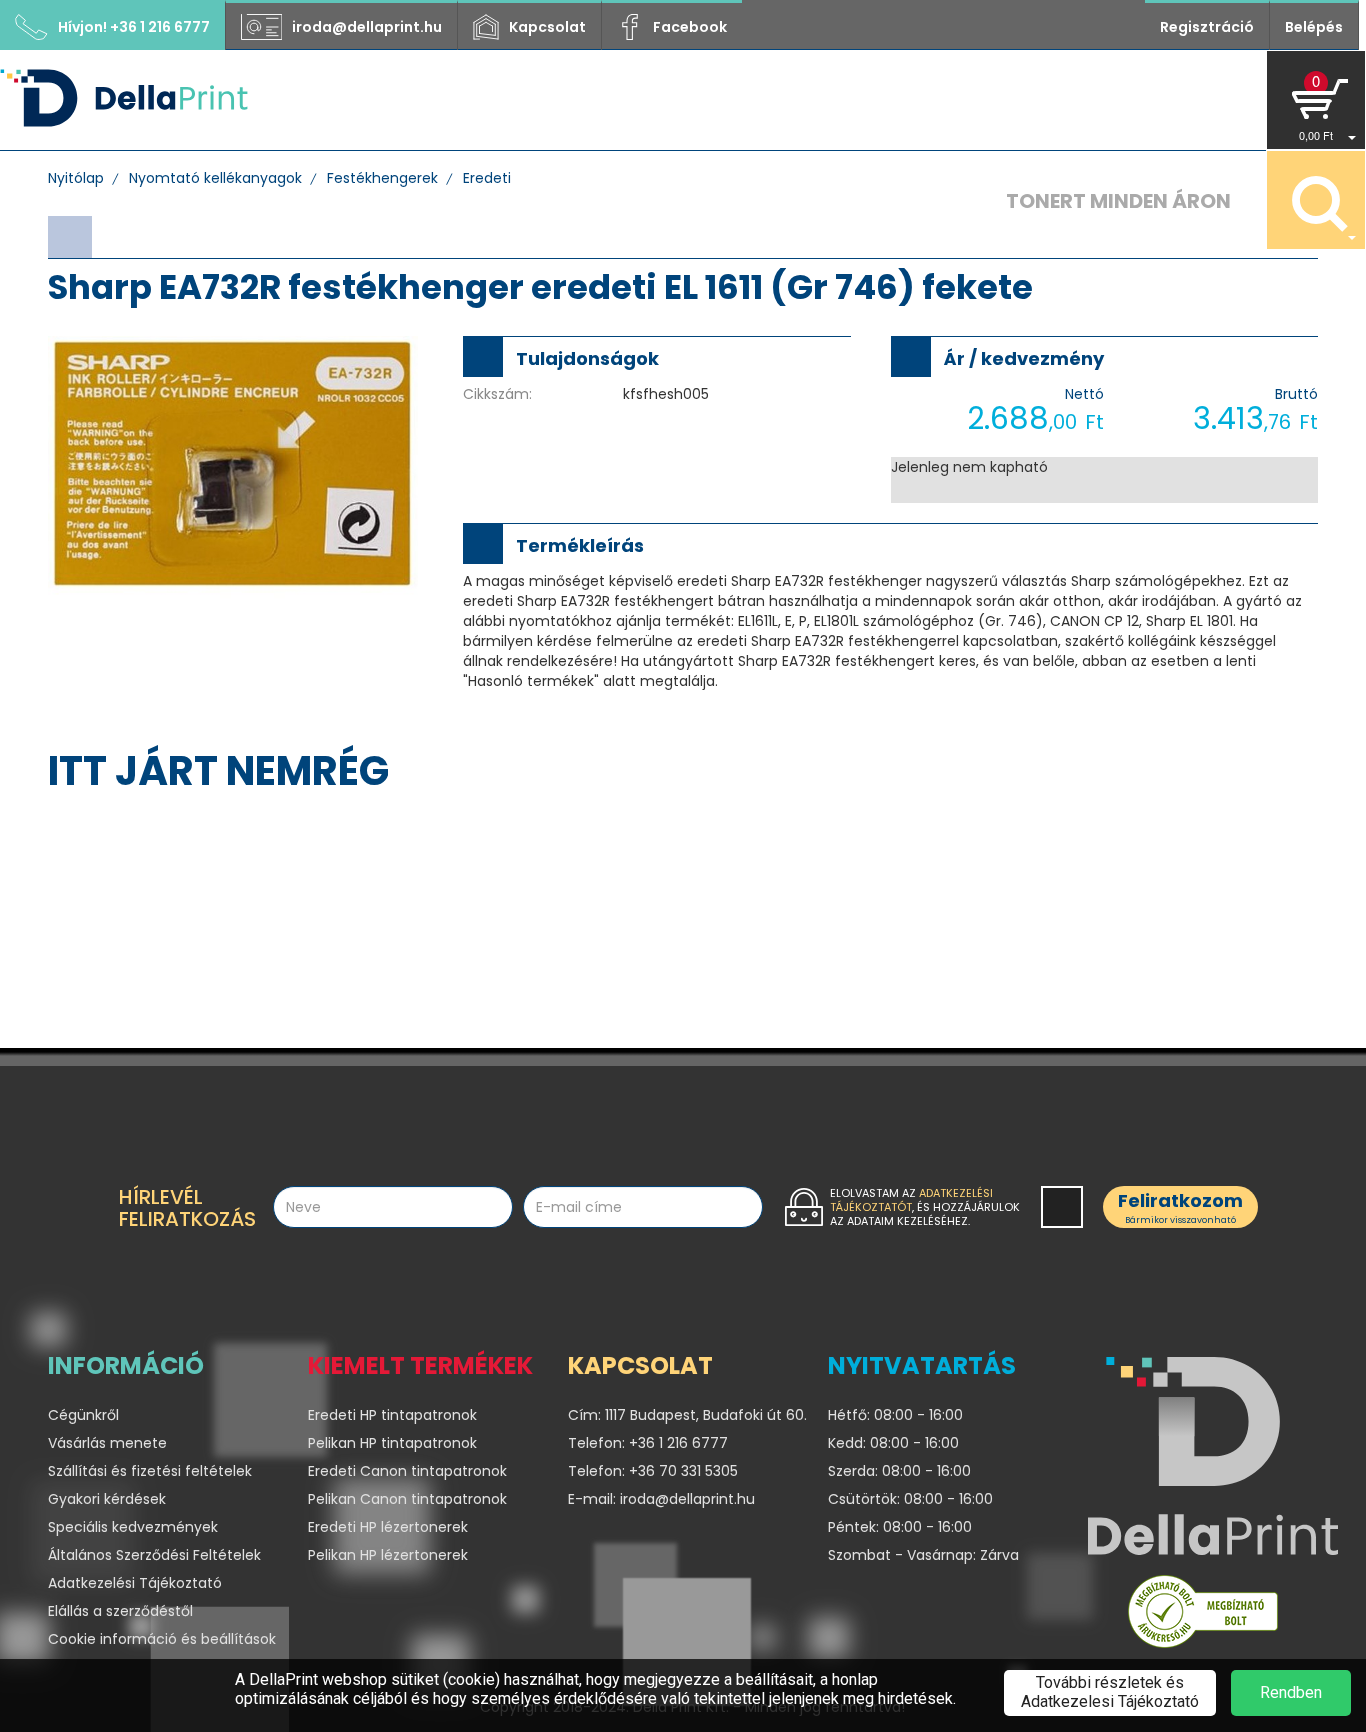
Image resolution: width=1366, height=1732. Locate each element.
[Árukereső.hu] (1203, 1616)
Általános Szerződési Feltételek (154, 1555)
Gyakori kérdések (107, 1499)
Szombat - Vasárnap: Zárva (923, 1555)
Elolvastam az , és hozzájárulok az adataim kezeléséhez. (925, 1207)
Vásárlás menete (107, 1443)
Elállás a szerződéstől (120, 1611)
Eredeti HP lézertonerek (388, 1527)
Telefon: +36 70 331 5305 (653, 1471)
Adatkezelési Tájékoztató (135, 1583)
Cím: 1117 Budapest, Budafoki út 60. (683, 1415)
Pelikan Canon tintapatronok (407, 1499)
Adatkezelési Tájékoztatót (911, 1200)
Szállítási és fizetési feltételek (150, 1471)
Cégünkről (560, 99)
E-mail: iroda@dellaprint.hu (661, 1499)
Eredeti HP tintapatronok (392, 1415)
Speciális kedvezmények (133, 1527)
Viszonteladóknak (728, 99)
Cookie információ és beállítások (162, 1639)
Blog (867, 99)
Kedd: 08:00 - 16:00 (893, 1443)
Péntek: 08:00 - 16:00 (900, 1527)
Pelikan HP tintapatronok (392, 1443)
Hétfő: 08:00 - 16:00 (895, 1415)
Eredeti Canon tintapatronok (407, 1471)
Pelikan (958, 99)
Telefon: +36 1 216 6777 (648, 1443)
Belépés (1314, 27)
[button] (1316, 100)
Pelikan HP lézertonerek (388, 1555)
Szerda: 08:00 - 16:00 (899, 1471)
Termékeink (428, 99)
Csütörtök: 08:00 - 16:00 (910, 1499)
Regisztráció (1207, 27)
